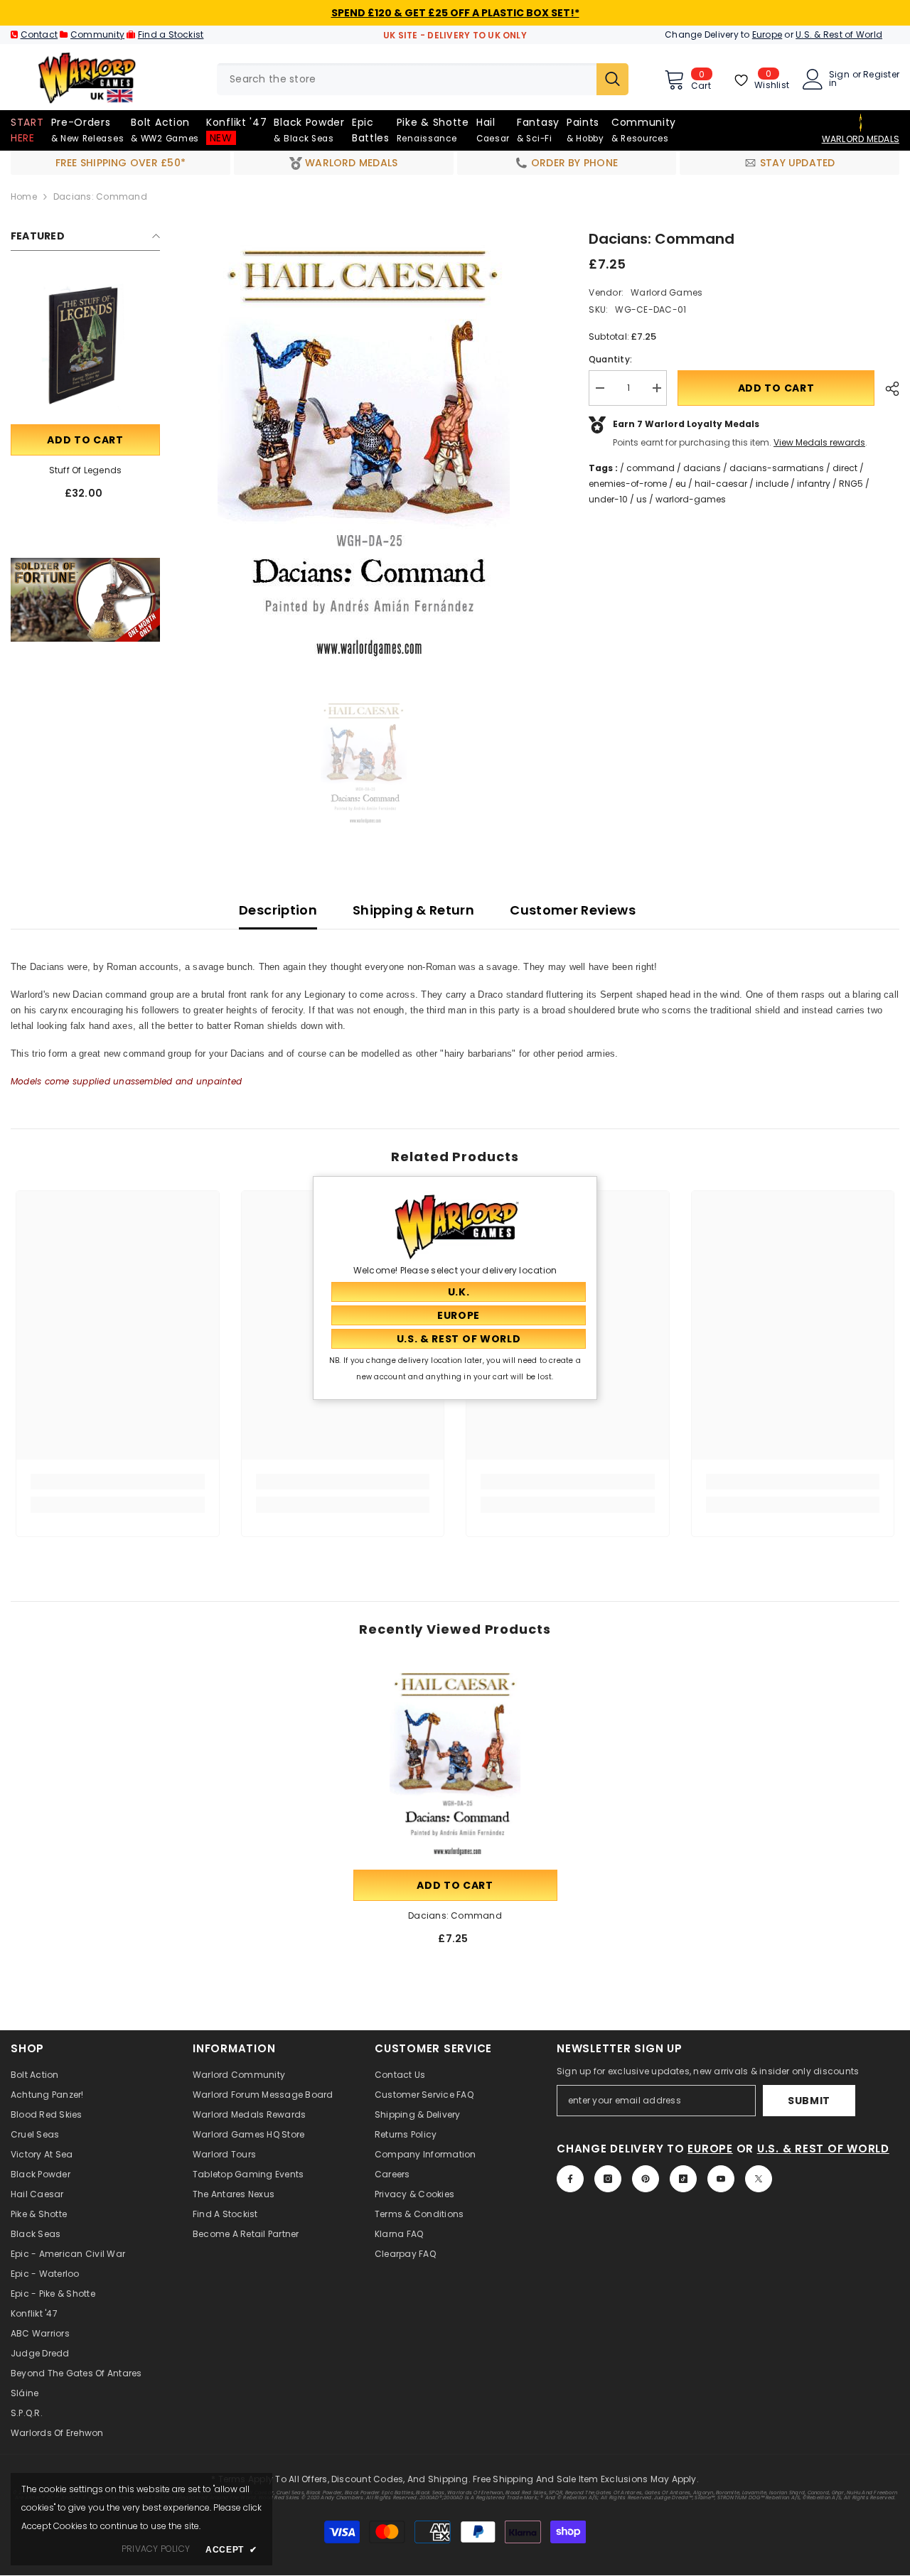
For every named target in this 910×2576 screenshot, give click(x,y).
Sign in (839, 79)
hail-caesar (721, 484)
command (651, 468)
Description (278, 910)
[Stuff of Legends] (85, 347)
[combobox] (407, 79)
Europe (767, 34)
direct (845, 468)
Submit (809, 2101)
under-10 (608, 499)
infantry (814, 484)
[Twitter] (759, 2179)
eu (681, 484)
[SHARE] (887, 389)
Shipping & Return (413, 910)
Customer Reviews (573, 910)
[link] (85, 600)
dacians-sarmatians (777, 468)
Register (881, 75)
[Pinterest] (646, 2179)
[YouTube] (721, 2179)
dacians (702, 468)
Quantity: (610, 359)
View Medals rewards (819, 442)
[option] (364, 455)
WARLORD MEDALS (861, 139)
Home (24, 196)
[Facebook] (570, 2179)
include (772, 484)
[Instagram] (608, 2179)
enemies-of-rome (628, 484)
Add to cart (85, 440)
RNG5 (851, 484)
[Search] (423, 79)
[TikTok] (683, 2179)
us (642, 499)
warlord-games (691, 499)
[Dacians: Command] (455, 1765)
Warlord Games (667, 292)
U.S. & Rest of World (839, 34)
